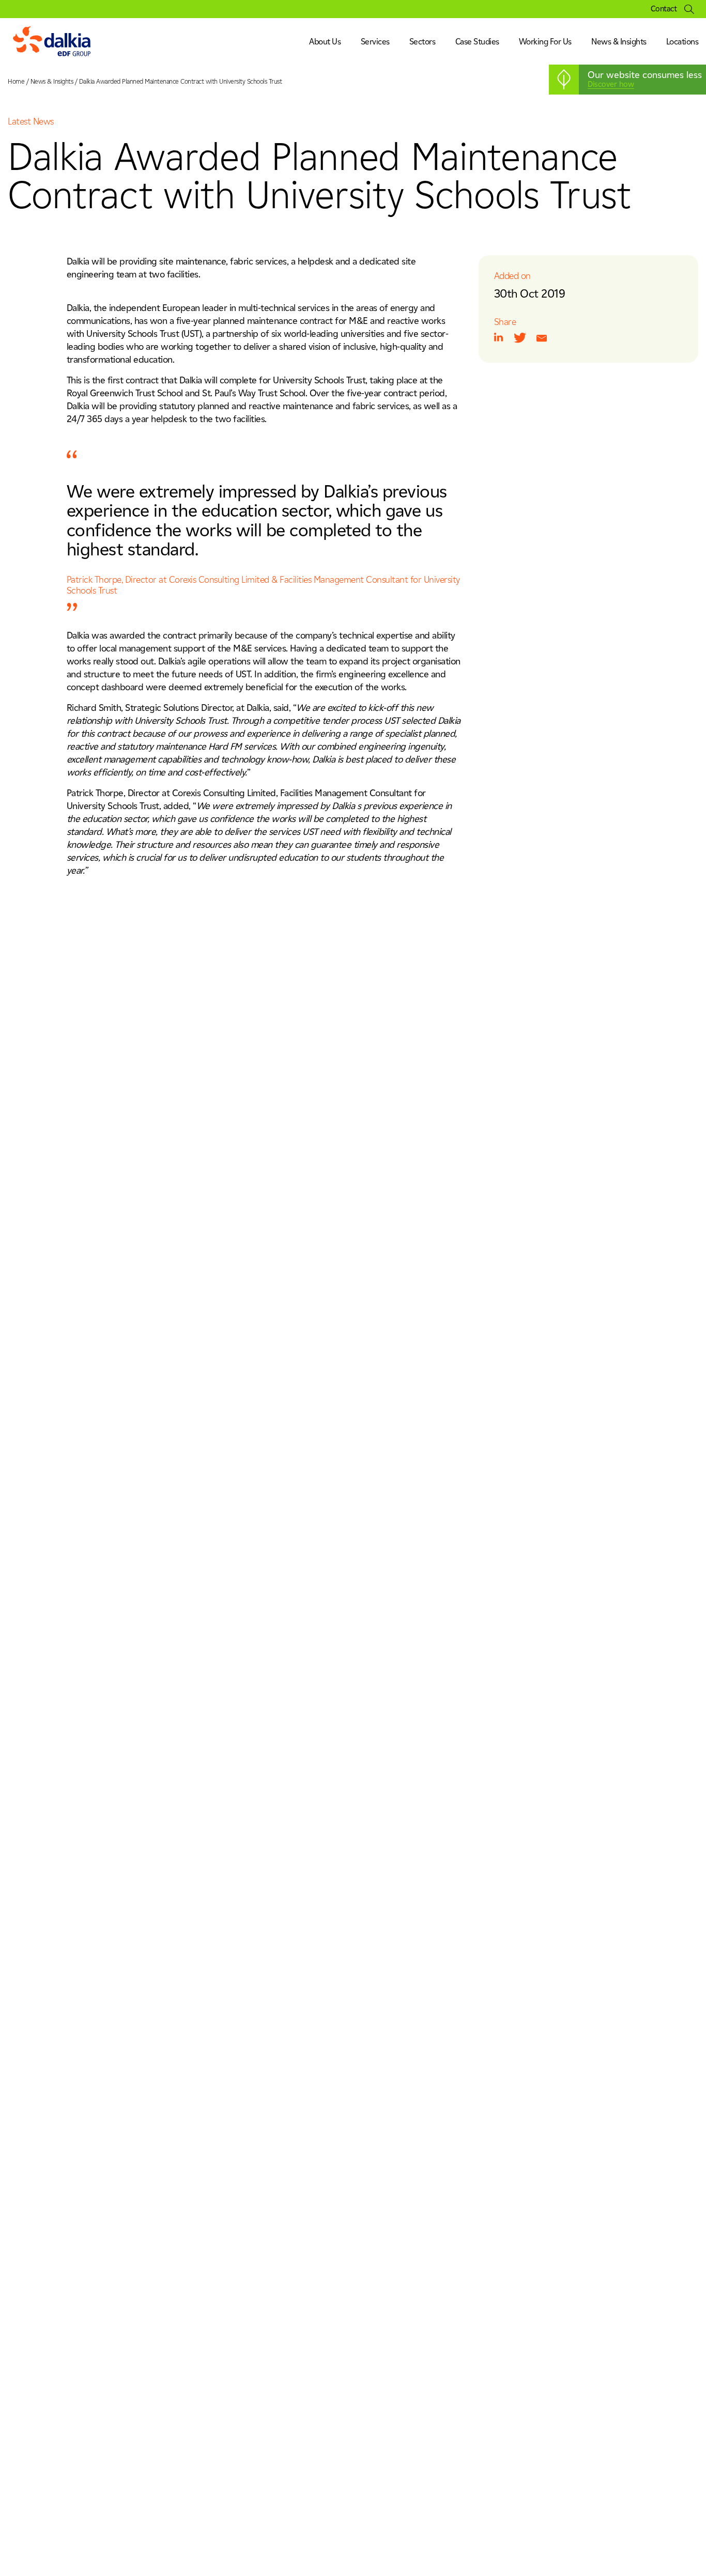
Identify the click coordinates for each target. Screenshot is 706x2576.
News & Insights (619, 42)
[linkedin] (499, 337)
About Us (325, 42)
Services (375, 42)
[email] (542, 338)
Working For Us (545, 42)
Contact (664, 9)
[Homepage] (52, 42)
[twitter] (520, 338)
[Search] (689, 9)
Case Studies (477, 42)
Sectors (423, 42)
